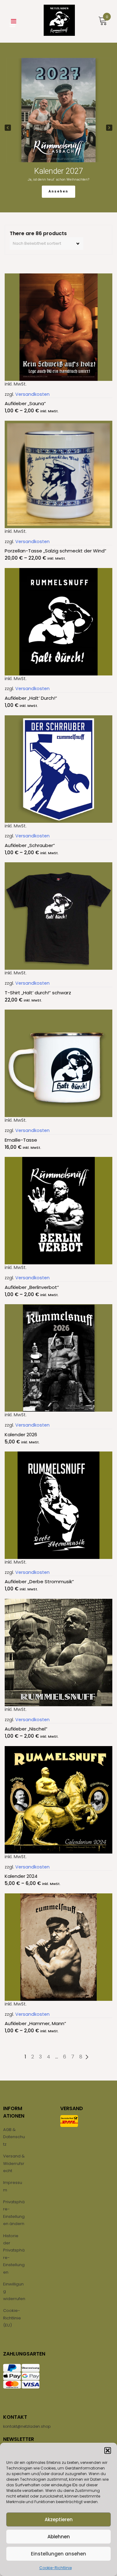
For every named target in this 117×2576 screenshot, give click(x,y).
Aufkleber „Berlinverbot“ (32, 1287)
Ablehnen (59, 2537)
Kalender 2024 (21, 1876)
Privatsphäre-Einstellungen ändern (14, 2213)
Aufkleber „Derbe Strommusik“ (39, 1582)
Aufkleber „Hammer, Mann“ (35, 2023)
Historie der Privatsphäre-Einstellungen (14, 2254)
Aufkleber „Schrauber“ (30, 845)
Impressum (13, 2186)
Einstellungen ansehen (58, 2554)
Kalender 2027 (58, 171)
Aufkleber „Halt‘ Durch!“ (31, 698)
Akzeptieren (59, 2519)
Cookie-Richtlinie (56, 2568)
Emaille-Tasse (21, 1140)
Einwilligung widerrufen (14, 2291)
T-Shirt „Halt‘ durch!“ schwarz (38, 993)
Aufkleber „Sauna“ (25, 403)
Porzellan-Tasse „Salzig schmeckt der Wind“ (56, 551)
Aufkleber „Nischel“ (26, 1729)
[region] (58, 128)
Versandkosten (32, 394)
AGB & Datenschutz (14, 2137)
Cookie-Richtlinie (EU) (12, 2318)
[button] (108, 2451)
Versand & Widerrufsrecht (14, 2163)
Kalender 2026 (21, 1435)
